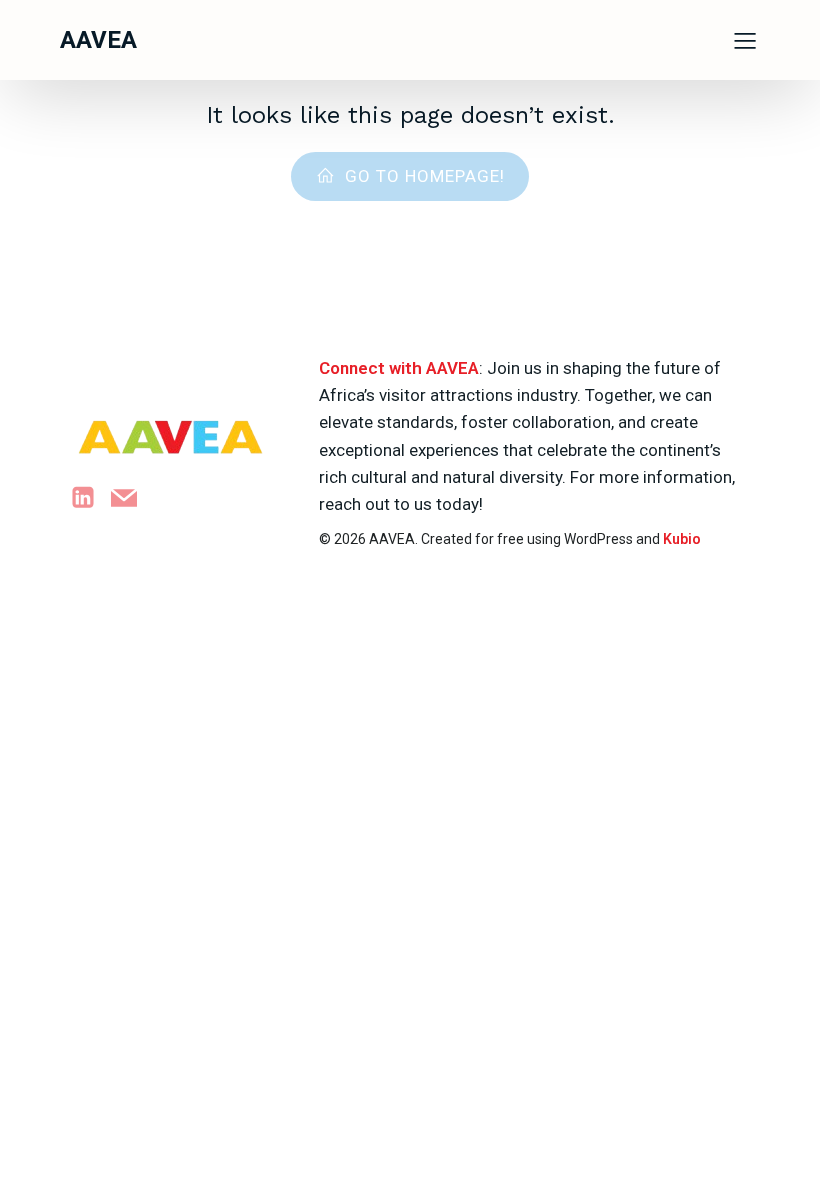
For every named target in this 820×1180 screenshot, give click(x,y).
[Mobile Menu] (745, 40)
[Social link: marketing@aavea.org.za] (131, 497)
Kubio (682, 539)
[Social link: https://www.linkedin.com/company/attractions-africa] (90, 497)
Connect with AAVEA (399, 368)
